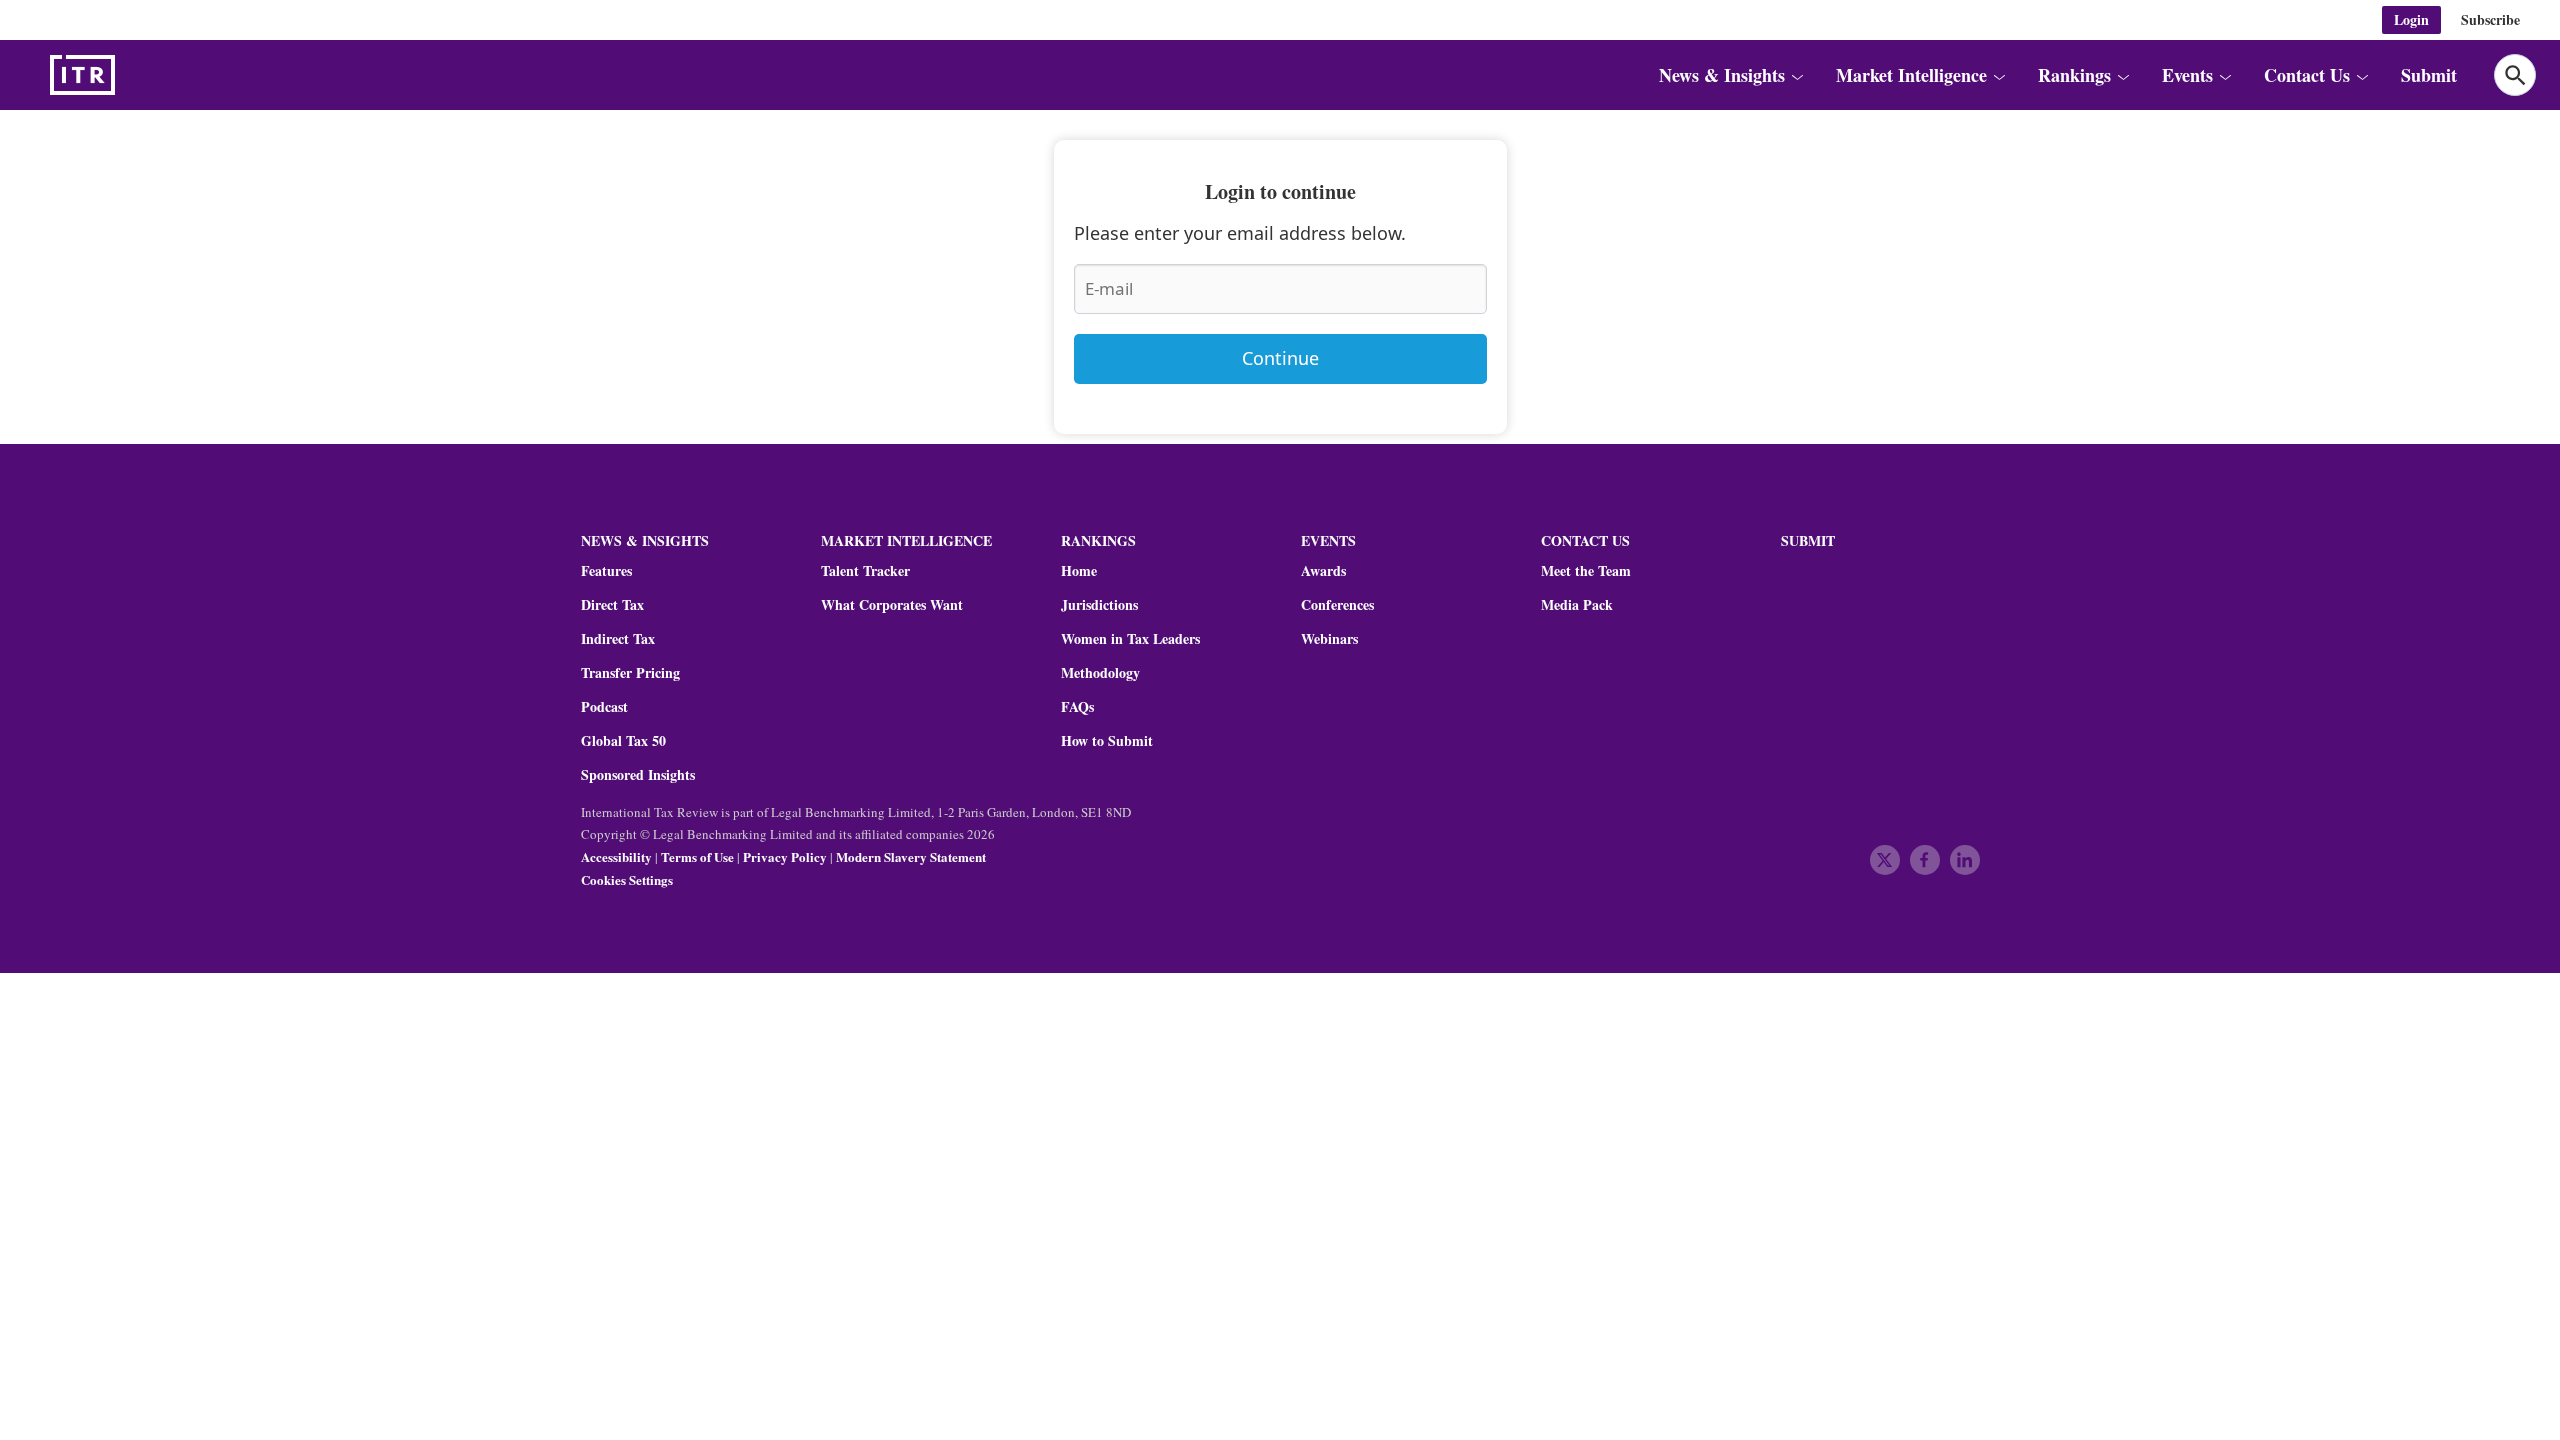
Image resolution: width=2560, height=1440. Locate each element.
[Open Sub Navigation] (1797, 75)
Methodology (1100, 673)
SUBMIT (1808, 540)
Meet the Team (1586, 571)
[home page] (130, 75)
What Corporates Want (892, 605)
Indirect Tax (618, 639)
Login (2411, 19)
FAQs (1077, 707)
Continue (1280, 358)
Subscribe (2490, 19)
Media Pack (1577, 605)
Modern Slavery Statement (911, 856)
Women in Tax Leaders (1130, 639)
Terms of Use (697, 856)
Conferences (1337, 605)
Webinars (1329, 639)
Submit (2429, 75)
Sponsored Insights (638, 775)
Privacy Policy (785, 856)
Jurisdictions (1099, 605)
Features (606, 571)
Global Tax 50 (623, 741)
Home (1079, 571)
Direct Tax (612, 605)
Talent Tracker (865, 571)
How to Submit (1107, 741)
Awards (1323, 571)
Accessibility (616, 856)
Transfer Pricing (630, 673)
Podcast (604, 707)
